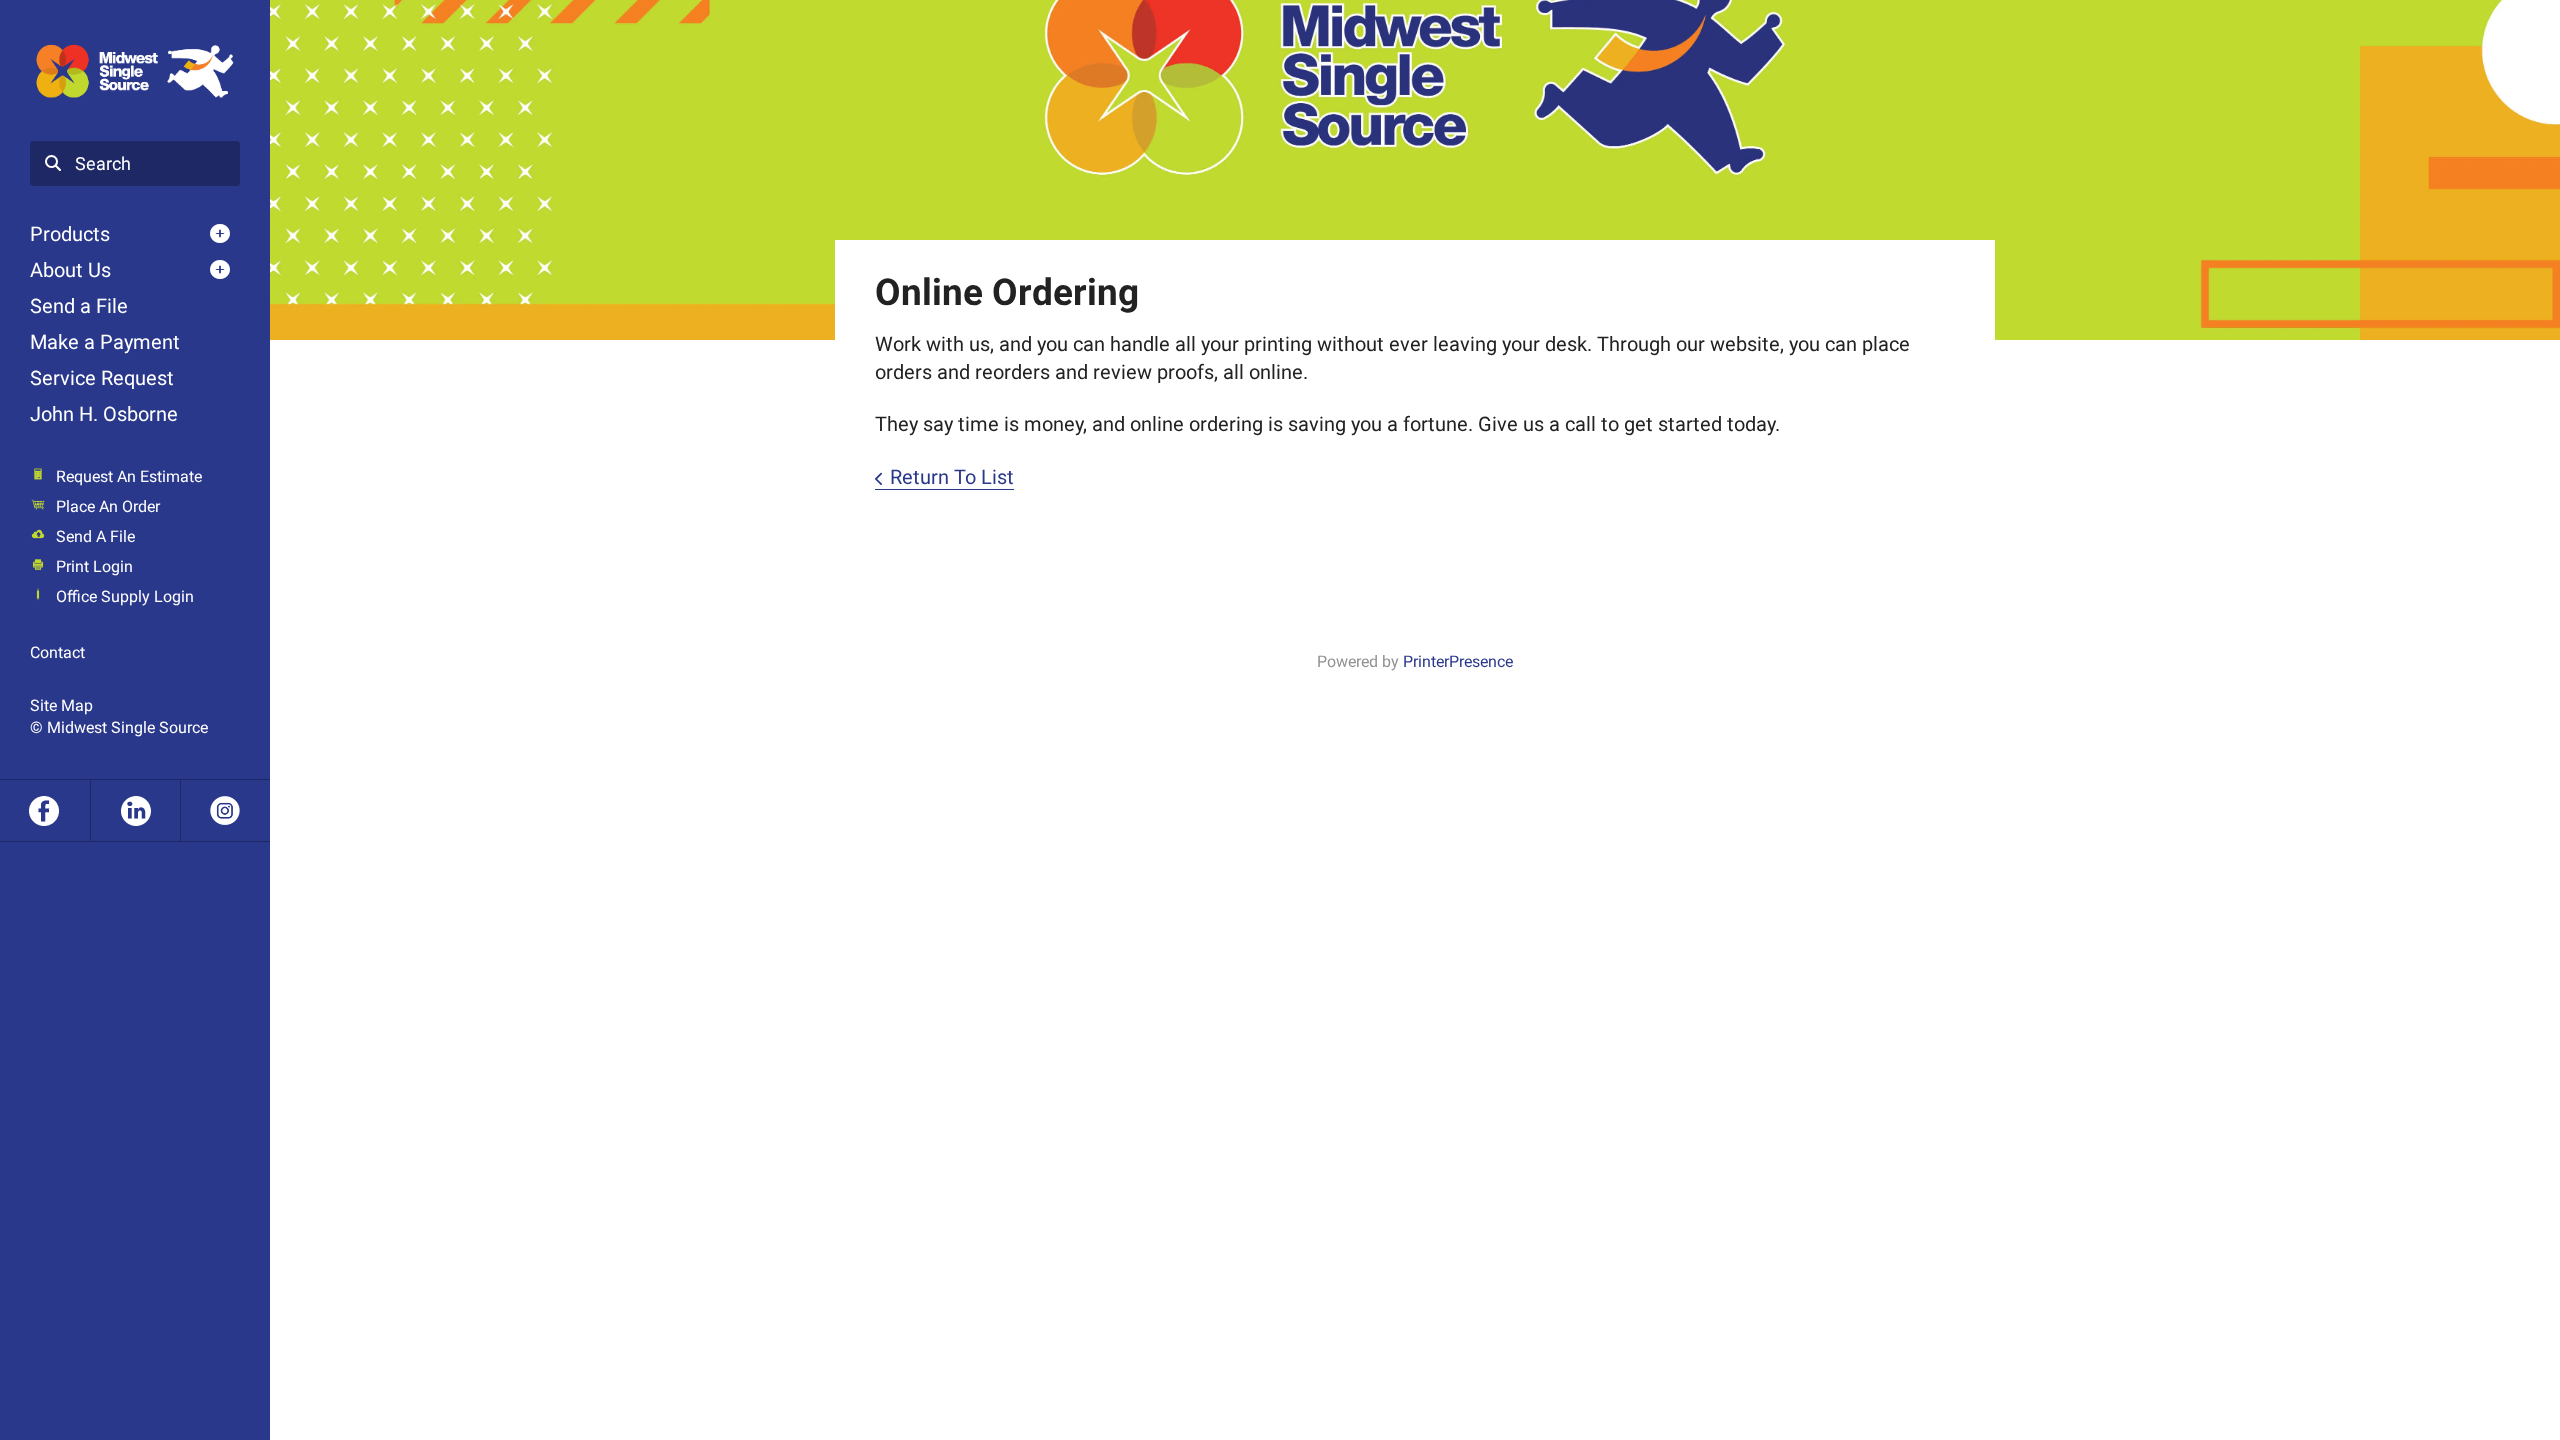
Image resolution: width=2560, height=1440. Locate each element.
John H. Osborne (104, 414)
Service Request (102, 378)
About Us (70, 270)
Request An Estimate (129, 476)
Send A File (95, 536)
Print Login (94, 566)
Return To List (952, 477)
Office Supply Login (125, 596)
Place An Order (108, 506)
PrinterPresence (1458, 661)
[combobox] (135, 164)
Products (70, 234)
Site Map (61, 705)
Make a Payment (105, 342)
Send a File (79, 306)
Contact (57, 652)
